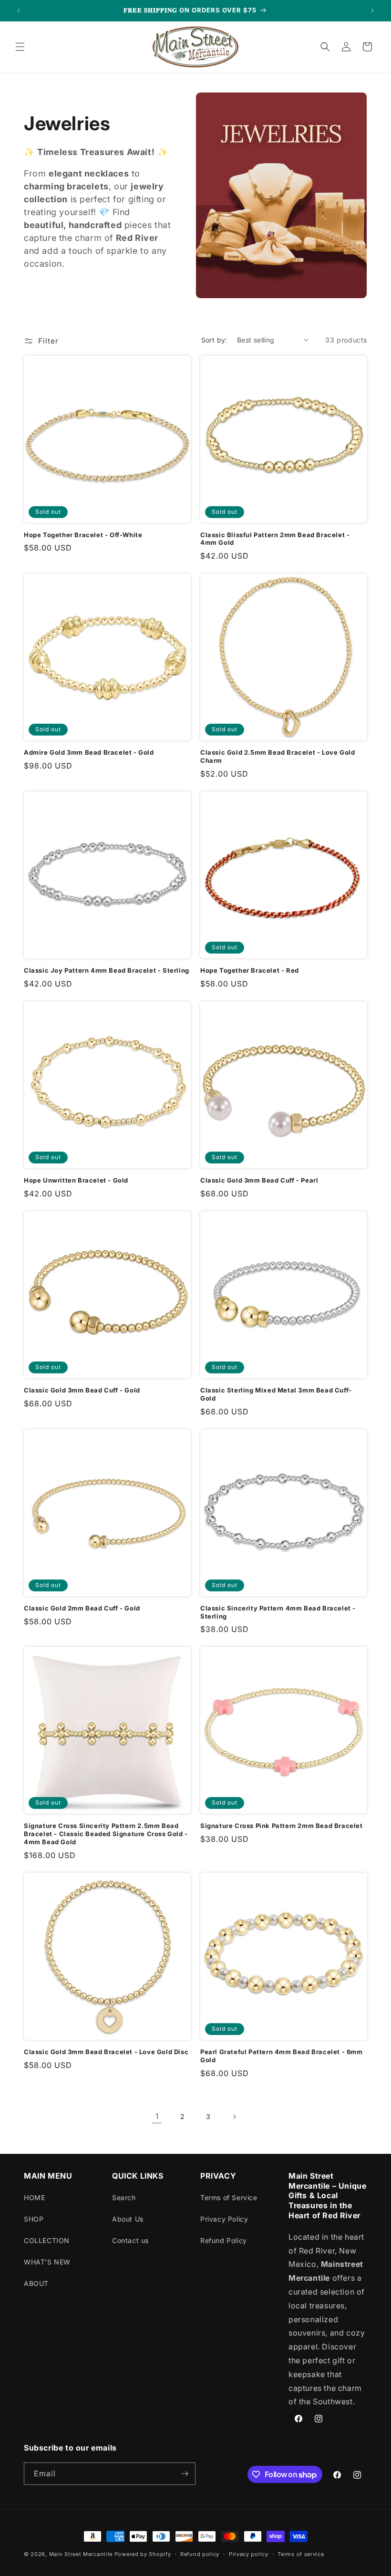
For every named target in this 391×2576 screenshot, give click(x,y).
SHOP (34, 2219)
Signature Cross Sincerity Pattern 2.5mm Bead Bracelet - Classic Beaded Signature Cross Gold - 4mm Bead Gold (106, 1834)
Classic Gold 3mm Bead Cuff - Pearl (259, 1180)
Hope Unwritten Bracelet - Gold (76, 1180)
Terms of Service (229, 2197)
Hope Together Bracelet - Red (250, 970)
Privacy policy (249, 2554)
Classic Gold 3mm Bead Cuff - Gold (82, 1390)
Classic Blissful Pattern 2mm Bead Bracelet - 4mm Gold (275, 539)
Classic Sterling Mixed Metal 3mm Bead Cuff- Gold (276, 1394)
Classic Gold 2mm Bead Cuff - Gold (82, 1608)
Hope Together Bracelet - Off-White (83, 535)
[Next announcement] (372, 10)
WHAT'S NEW (47, 2262)
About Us (128, 2219)
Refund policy (200, 2554)
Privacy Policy (224, 2219)
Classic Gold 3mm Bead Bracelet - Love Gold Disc (106, 2052)
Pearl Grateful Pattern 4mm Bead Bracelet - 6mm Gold (282, 2056)
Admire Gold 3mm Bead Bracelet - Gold (89, 752)
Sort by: (214, 340)
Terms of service (301, 2554)
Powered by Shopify (143, 2554)
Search (124, 2197)
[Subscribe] (185, 2474)
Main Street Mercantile (81, 2554)
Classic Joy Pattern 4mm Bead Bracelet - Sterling (107, 970)
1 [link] (157, 2116)
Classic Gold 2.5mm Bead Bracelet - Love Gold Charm (278, 756)
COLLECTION (47, 2240)
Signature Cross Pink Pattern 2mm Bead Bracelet (282, 1826)
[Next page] (234, 2117)
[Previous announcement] (19, 10)
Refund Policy (224, 2240)
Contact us (130, 2240)
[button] (20, 47)
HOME (34, 2197)
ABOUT (36, 2283)
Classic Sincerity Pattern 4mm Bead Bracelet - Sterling (278, 1612)
